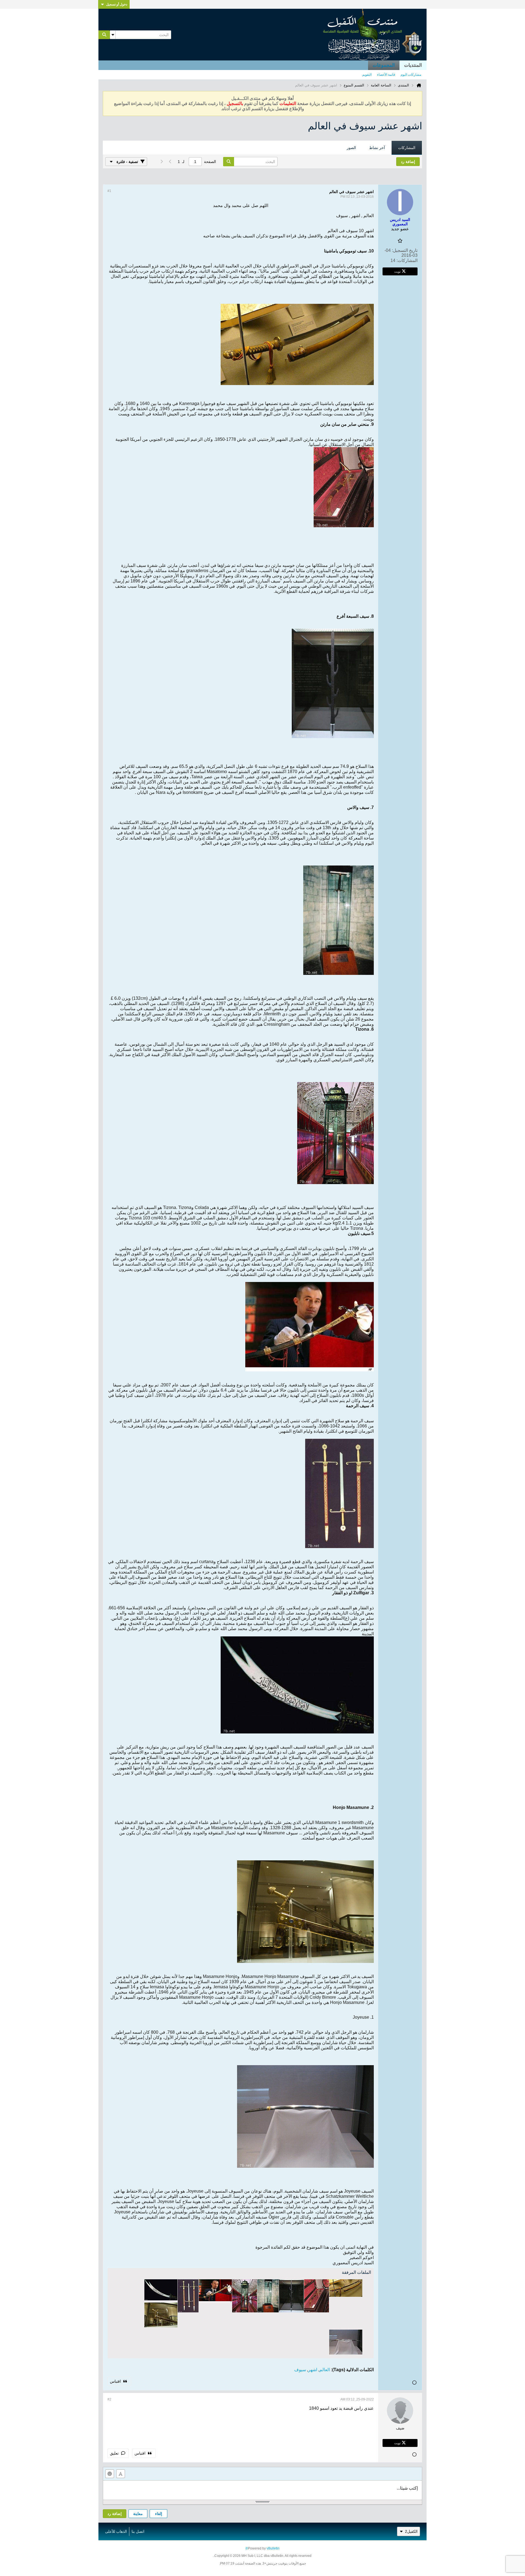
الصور (351, 148)
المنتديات (413, 65)
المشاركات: (407, 260)
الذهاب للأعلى (116, 2531)
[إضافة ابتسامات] (110, 2474)
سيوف (300, 2370)
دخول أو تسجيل (117, 4)
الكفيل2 (411, 2531)
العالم (325, 2370)
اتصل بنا (138, 2531)
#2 (109, 2399)
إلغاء (159, 2514)
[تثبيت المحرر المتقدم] (121, 2474)
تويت (397, 271)
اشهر (313, 2370)
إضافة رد (115, 2514)
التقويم (367, 75)
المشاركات (407, 148)
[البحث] (104, 35)
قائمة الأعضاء (386, 75)
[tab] (407, 148)
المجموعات (384, 65)
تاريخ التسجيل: (405, 250)
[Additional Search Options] (113, 35)
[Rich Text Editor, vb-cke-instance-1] (262, 2490)
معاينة (138, 2514)
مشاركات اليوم (411, 75)
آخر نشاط (377, 148)
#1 (109, 191)
